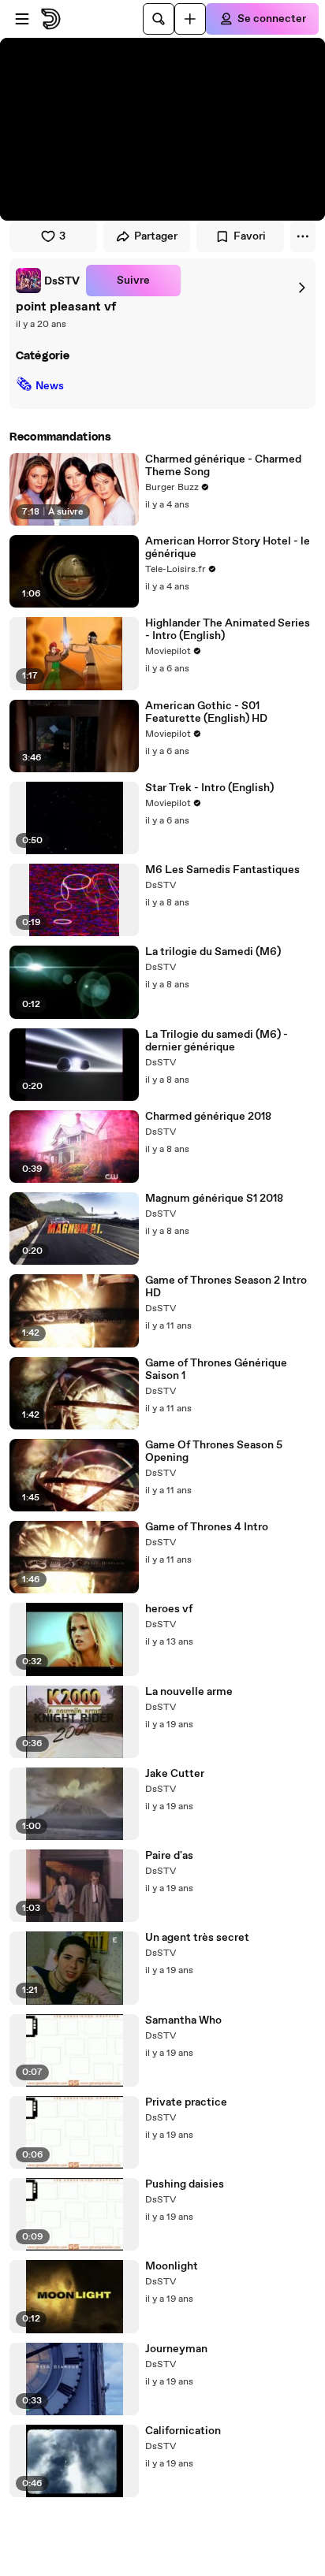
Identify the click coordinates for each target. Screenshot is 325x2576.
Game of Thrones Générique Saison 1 (216, 1370)
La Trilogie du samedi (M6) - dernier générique (217, 1041)
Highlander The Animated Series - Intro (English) (228, 630)
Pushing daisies (185, 2184)
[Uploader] (190, 19)
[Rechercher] (159, 19)
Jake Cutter (175, 1774)
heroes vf (169, 1609)
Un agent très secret (197, 1938)
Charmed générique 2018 (208, 1117)
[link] (48, 281)
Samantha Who (183, 2020)
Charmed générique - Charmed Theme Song (223, 466)
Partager (156, 236)
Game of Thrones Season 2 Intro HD (226, 1287)
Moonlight (172, 2266)
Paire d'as (169, 1856)
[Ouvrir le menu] (22, 19)
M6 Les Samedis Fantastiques (222, 870)
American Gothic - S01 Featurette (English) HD (206, 712)
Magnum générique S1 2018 (214, 1199)
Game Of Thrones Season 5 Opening (214, 1452)
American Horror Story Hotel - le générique (228, 548)
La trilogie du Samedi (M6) (213, 952)
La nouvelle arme (189, 1692)
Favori (250, 236)
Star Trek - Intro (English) (209, 788)
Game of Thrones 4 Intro (207, 1527)
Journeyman (176, 2349)
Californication (183, 2431)
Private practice (186, 2102)
